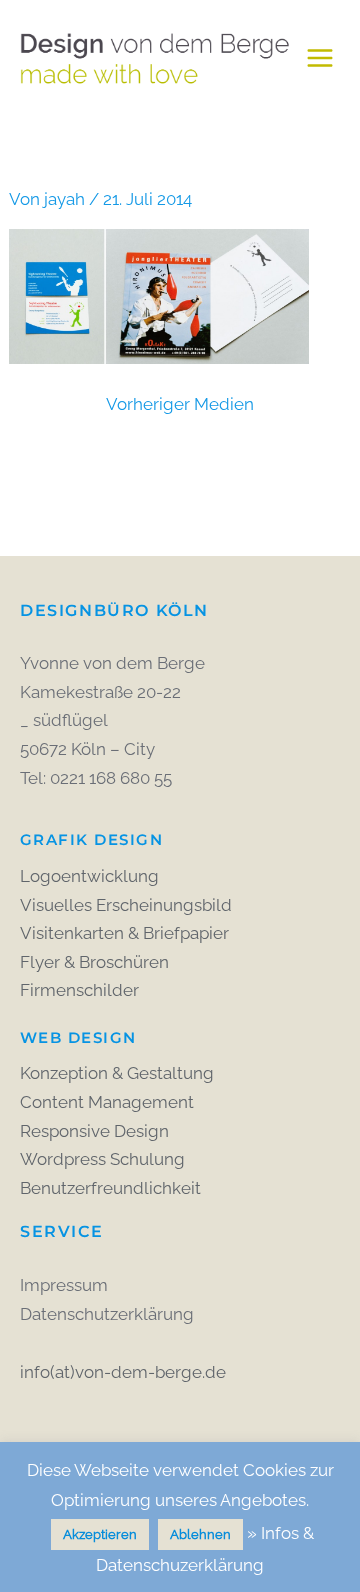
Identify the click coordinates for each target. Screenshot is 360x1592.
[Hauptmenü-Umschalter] (320, 58)
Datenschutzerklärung (107, 1314)
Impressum (64, 1285)
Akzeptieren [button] (100, 1534)
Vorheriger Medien (180, 404)
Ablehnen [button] (200, 1534)
